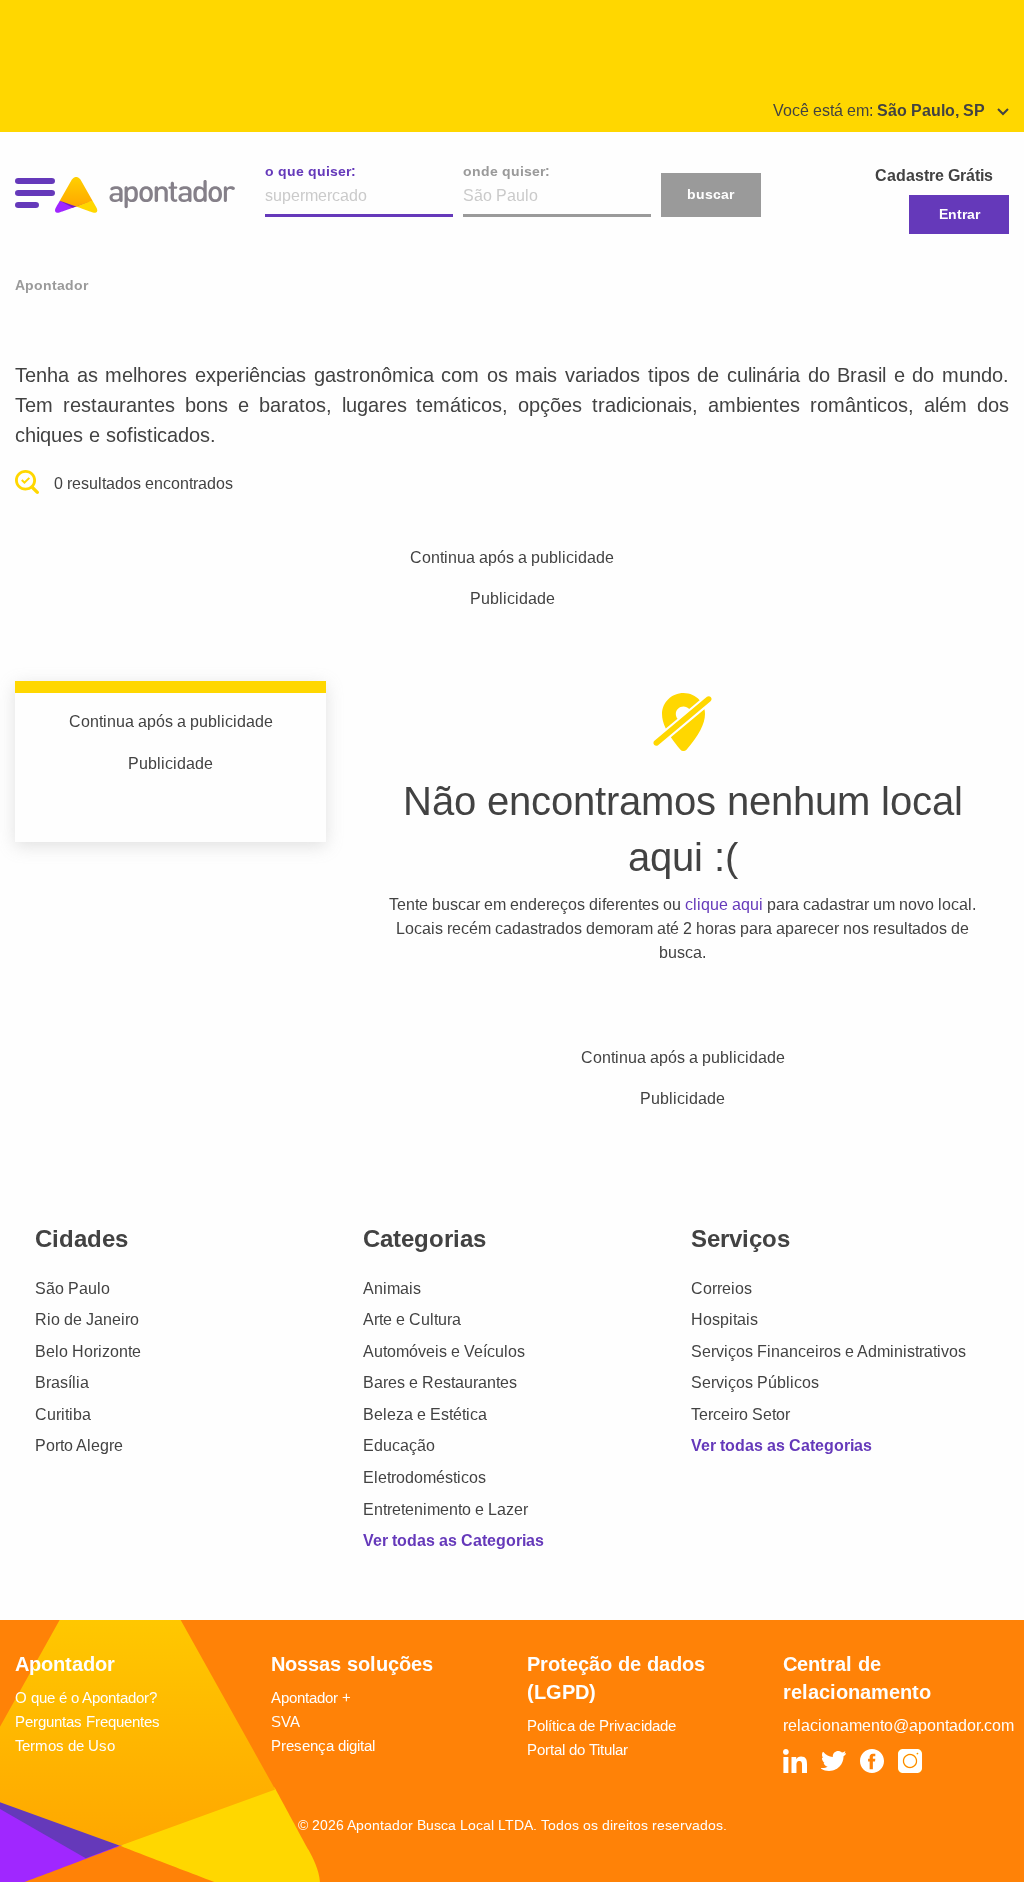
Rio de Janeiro (87, 1319)
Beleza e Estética (425, 1414)
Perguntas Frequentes (87, 1721)
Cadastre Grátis (934, 175)
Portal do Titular (577, 1749)
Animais (392, 1288)
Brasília (62, 1382)
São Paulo (72, 1288)
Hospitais (724, 1319)
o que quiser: (310, 171)
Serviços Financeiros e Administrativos (828, 1351)
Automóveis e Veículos (444, 1351)
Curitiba (63, 1414)
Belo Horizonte (88, 1351)
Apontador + (311, 1697)
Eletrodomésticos (424, 1477)
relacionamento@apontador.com (898, 1725)
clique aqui (724, 904)
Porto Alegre (79, 1445)
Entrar (959, 214)
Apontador (51, 285)
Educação (399, 1445)
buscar (710, 194)
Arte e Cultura (412, 1319)
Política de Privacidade (601, 1725)
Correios (721, 1288)
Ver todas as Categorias (453, 1540)
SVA (285, 1721)
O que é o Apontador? (86, 1697)
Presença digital (323, 1745)
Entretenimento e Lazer (445, 1509)
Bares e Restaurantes (440, 1382)
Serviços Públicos (755, 1382)
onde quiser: (506, 171)
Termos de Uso (65, 1745)
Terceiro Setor (740, 1414)
